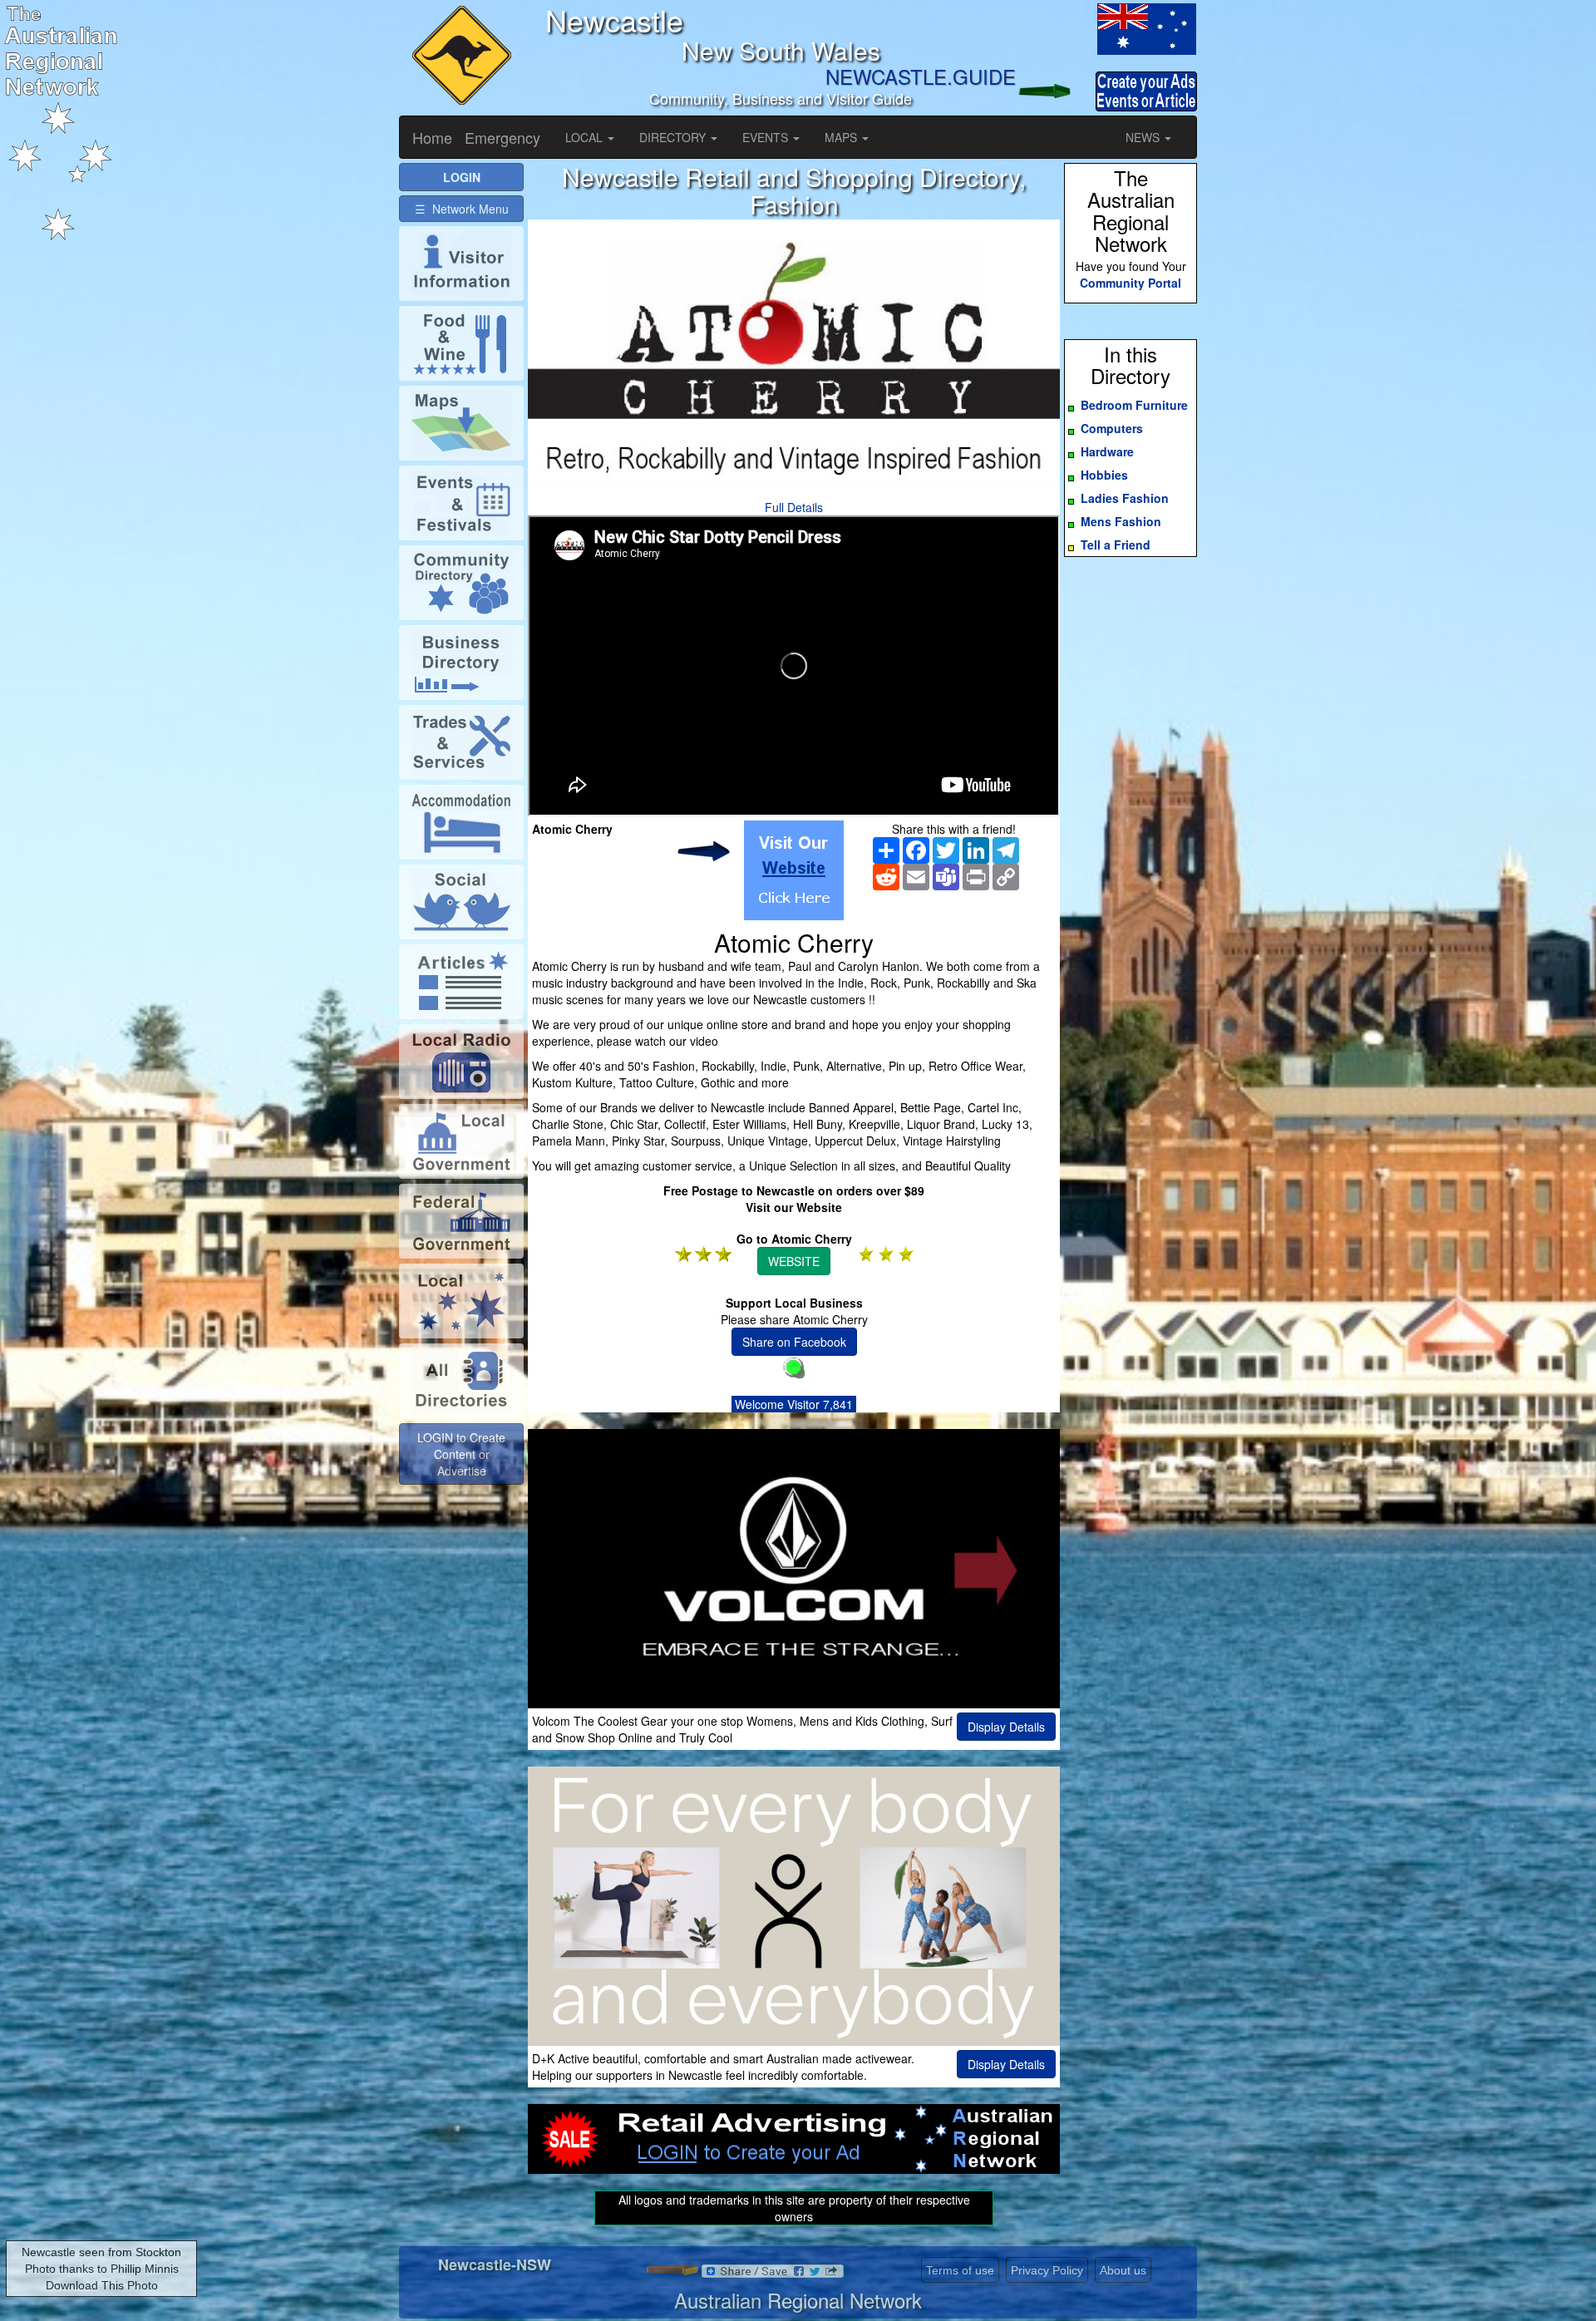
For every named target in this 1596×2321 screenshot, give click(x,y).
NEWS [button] (1144, 137)
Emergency (502, 137)
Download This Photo (102, 2285)
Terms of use (960, 2270)
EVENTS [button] (767, 137)
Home (432, 137)
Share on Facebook (794, 1342)
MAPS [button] (842, 137)
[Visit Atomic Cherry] (794, 870)
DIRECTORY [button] (674, 137)
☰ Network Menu (462, 209)
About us (1123, 2270)
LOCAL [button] (586, 137)
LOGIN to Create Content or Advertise (461, 1454)
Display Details (1006, 1727)
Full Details (794, 507)
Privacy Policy (1047, 2270)
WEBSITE (794, 1261)
